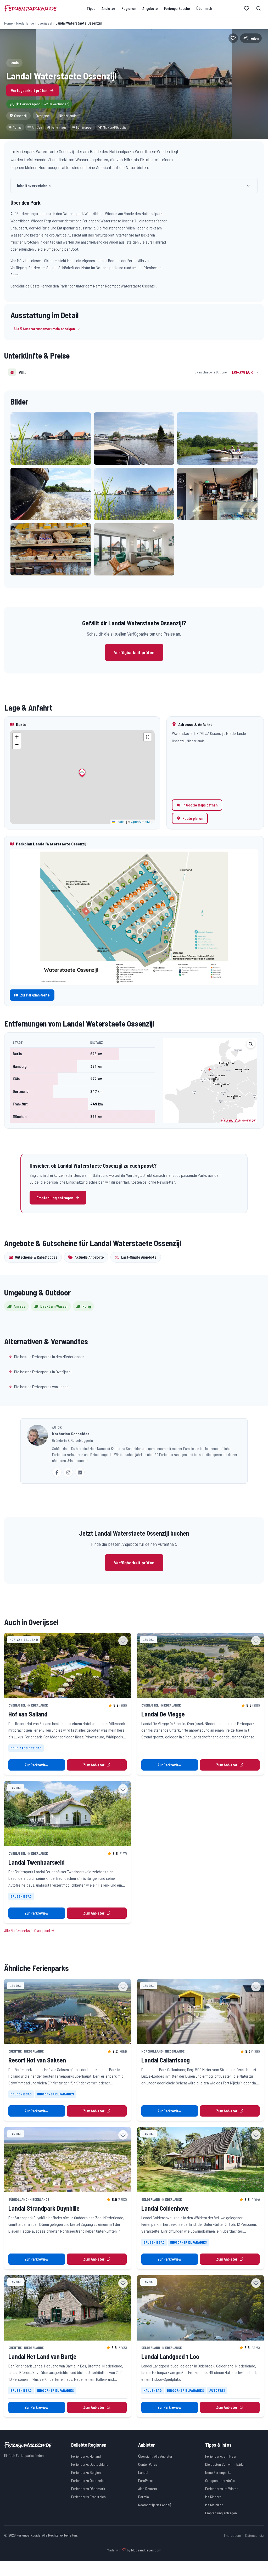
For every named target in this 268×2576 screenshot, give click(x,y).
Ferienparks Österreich (88, 2480)
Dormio (144, 2497)
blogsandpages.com (146, 2550)
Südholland (18, 2199)
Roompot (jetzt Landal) (155, 2505)
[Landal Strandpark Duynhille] (68, 2160)
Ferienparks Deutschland (90, 2464)
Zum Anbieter (94, 1765)
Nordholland (152, 2051)
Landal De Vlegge (163, 1714)
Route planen (193, 818)
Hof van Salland (28, 1714)
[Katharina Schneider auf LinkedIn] (80, 1472)
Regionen (129, 8)
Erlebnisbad (21, 1896)
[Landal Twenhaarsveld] (68, 1814)
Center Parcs (148, 2464)
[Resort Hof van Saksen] (68, 2012)
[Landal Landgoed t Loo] (200, 2308)
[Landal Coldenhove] (200, 2160)
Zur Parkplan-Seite (35, 995)
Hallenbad (153, 2390)
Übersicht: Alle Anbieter (155, 2456)
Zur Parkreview (37, 1765)
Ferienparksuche (177, 8)
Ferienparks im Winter (222, 2489)
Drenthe (15, 2051)
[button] (51, 439)
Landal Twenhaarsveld (37, 1862)
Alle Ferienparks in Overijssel (27, 1930)
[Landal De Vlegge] (200, 1666)
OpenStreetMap (142, 822)
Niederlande (25, 23)
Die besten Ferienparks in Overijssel (43, 1372)
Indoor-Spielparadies (55, 2094)
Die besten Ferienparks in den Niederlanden (49, 1356)
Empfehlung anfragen (55, 1198)
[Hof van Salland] (68, 1666)
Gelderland (151, 2199)
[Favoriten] (247, 8)
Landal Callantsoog (166, 2060)
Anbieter (108, 8)
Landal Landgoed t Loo (170, 2356)
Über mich (204, 8)
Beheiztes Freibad (26, 1748)
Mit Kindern (213, 2497)
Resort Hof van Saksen (37, 2060)
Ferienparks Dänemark (88, 2489)
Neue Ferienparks (218, 2472)
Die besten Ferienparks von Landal (42, 1387)
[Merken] (233, 38)
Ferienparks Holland (86, 2456)
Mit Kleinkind (214, 2505)
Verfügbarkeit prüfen (29, 90)
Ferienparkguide (30, 8)
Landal (143, 2472)
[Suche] (259, 8)
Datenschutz (255, 2535)
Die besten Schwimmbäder (225, 2464)
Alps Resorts (148, 2489)
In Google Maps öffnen (200, 805)
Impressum (233, 2535)
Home (9, 23)
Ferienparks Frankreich (88, 2497)
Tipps (91, 8)
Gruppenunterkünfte (220, 2480)
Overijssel (45, 23)
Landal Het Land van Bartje (42, 2356)
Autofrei (217, 2390)
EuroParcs (146, 2480)
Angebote (150, 8)
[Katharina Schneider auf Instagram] (68, 1472)
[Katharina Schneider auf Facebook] (57, 1472)
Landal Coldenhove (165, 2208)
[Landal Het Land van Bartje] (68, 2308)
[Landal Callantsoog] (200, 2012)
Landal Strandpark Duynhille (44, 2208)
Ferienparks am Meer (221, 2456)
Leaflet (120, 822)
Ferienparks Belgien (86, 2472)
